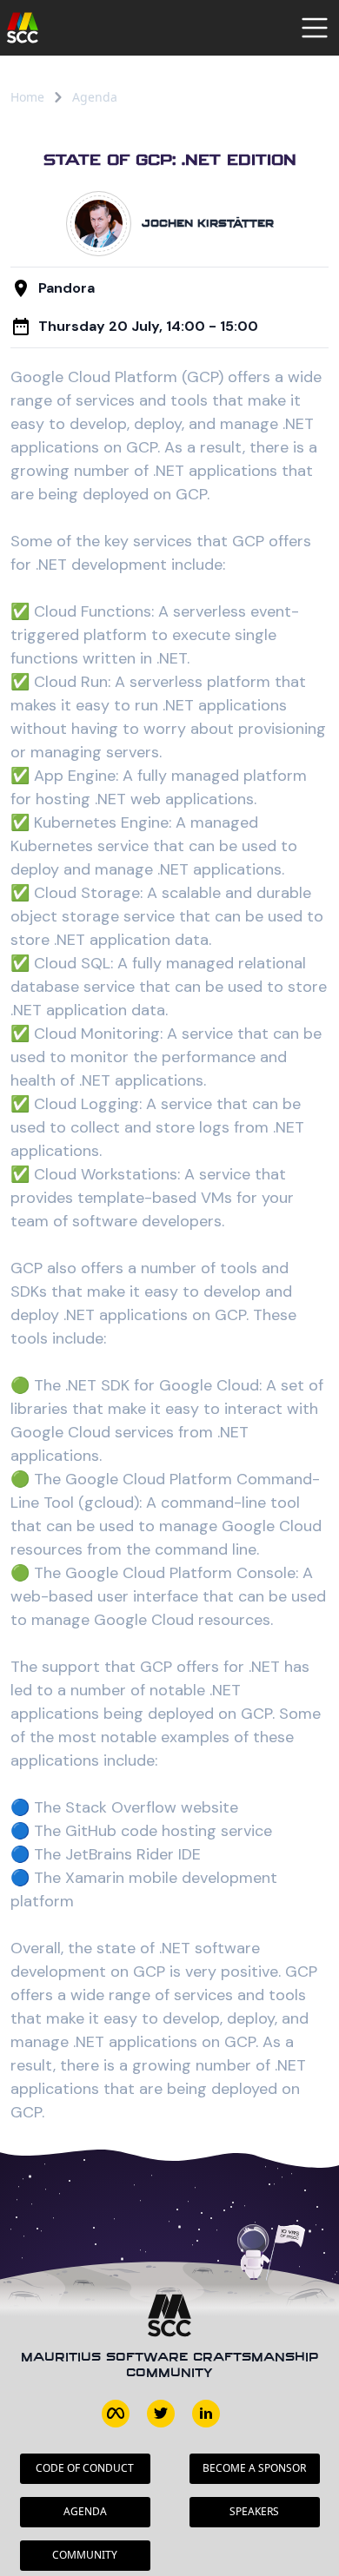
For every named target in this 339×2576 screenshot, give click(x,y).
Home (27, 97)
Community (85, 2555)
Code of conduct (85, 2468)
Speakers (254, 2511)
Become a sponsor (254, 2468)
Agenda (95, 97)
